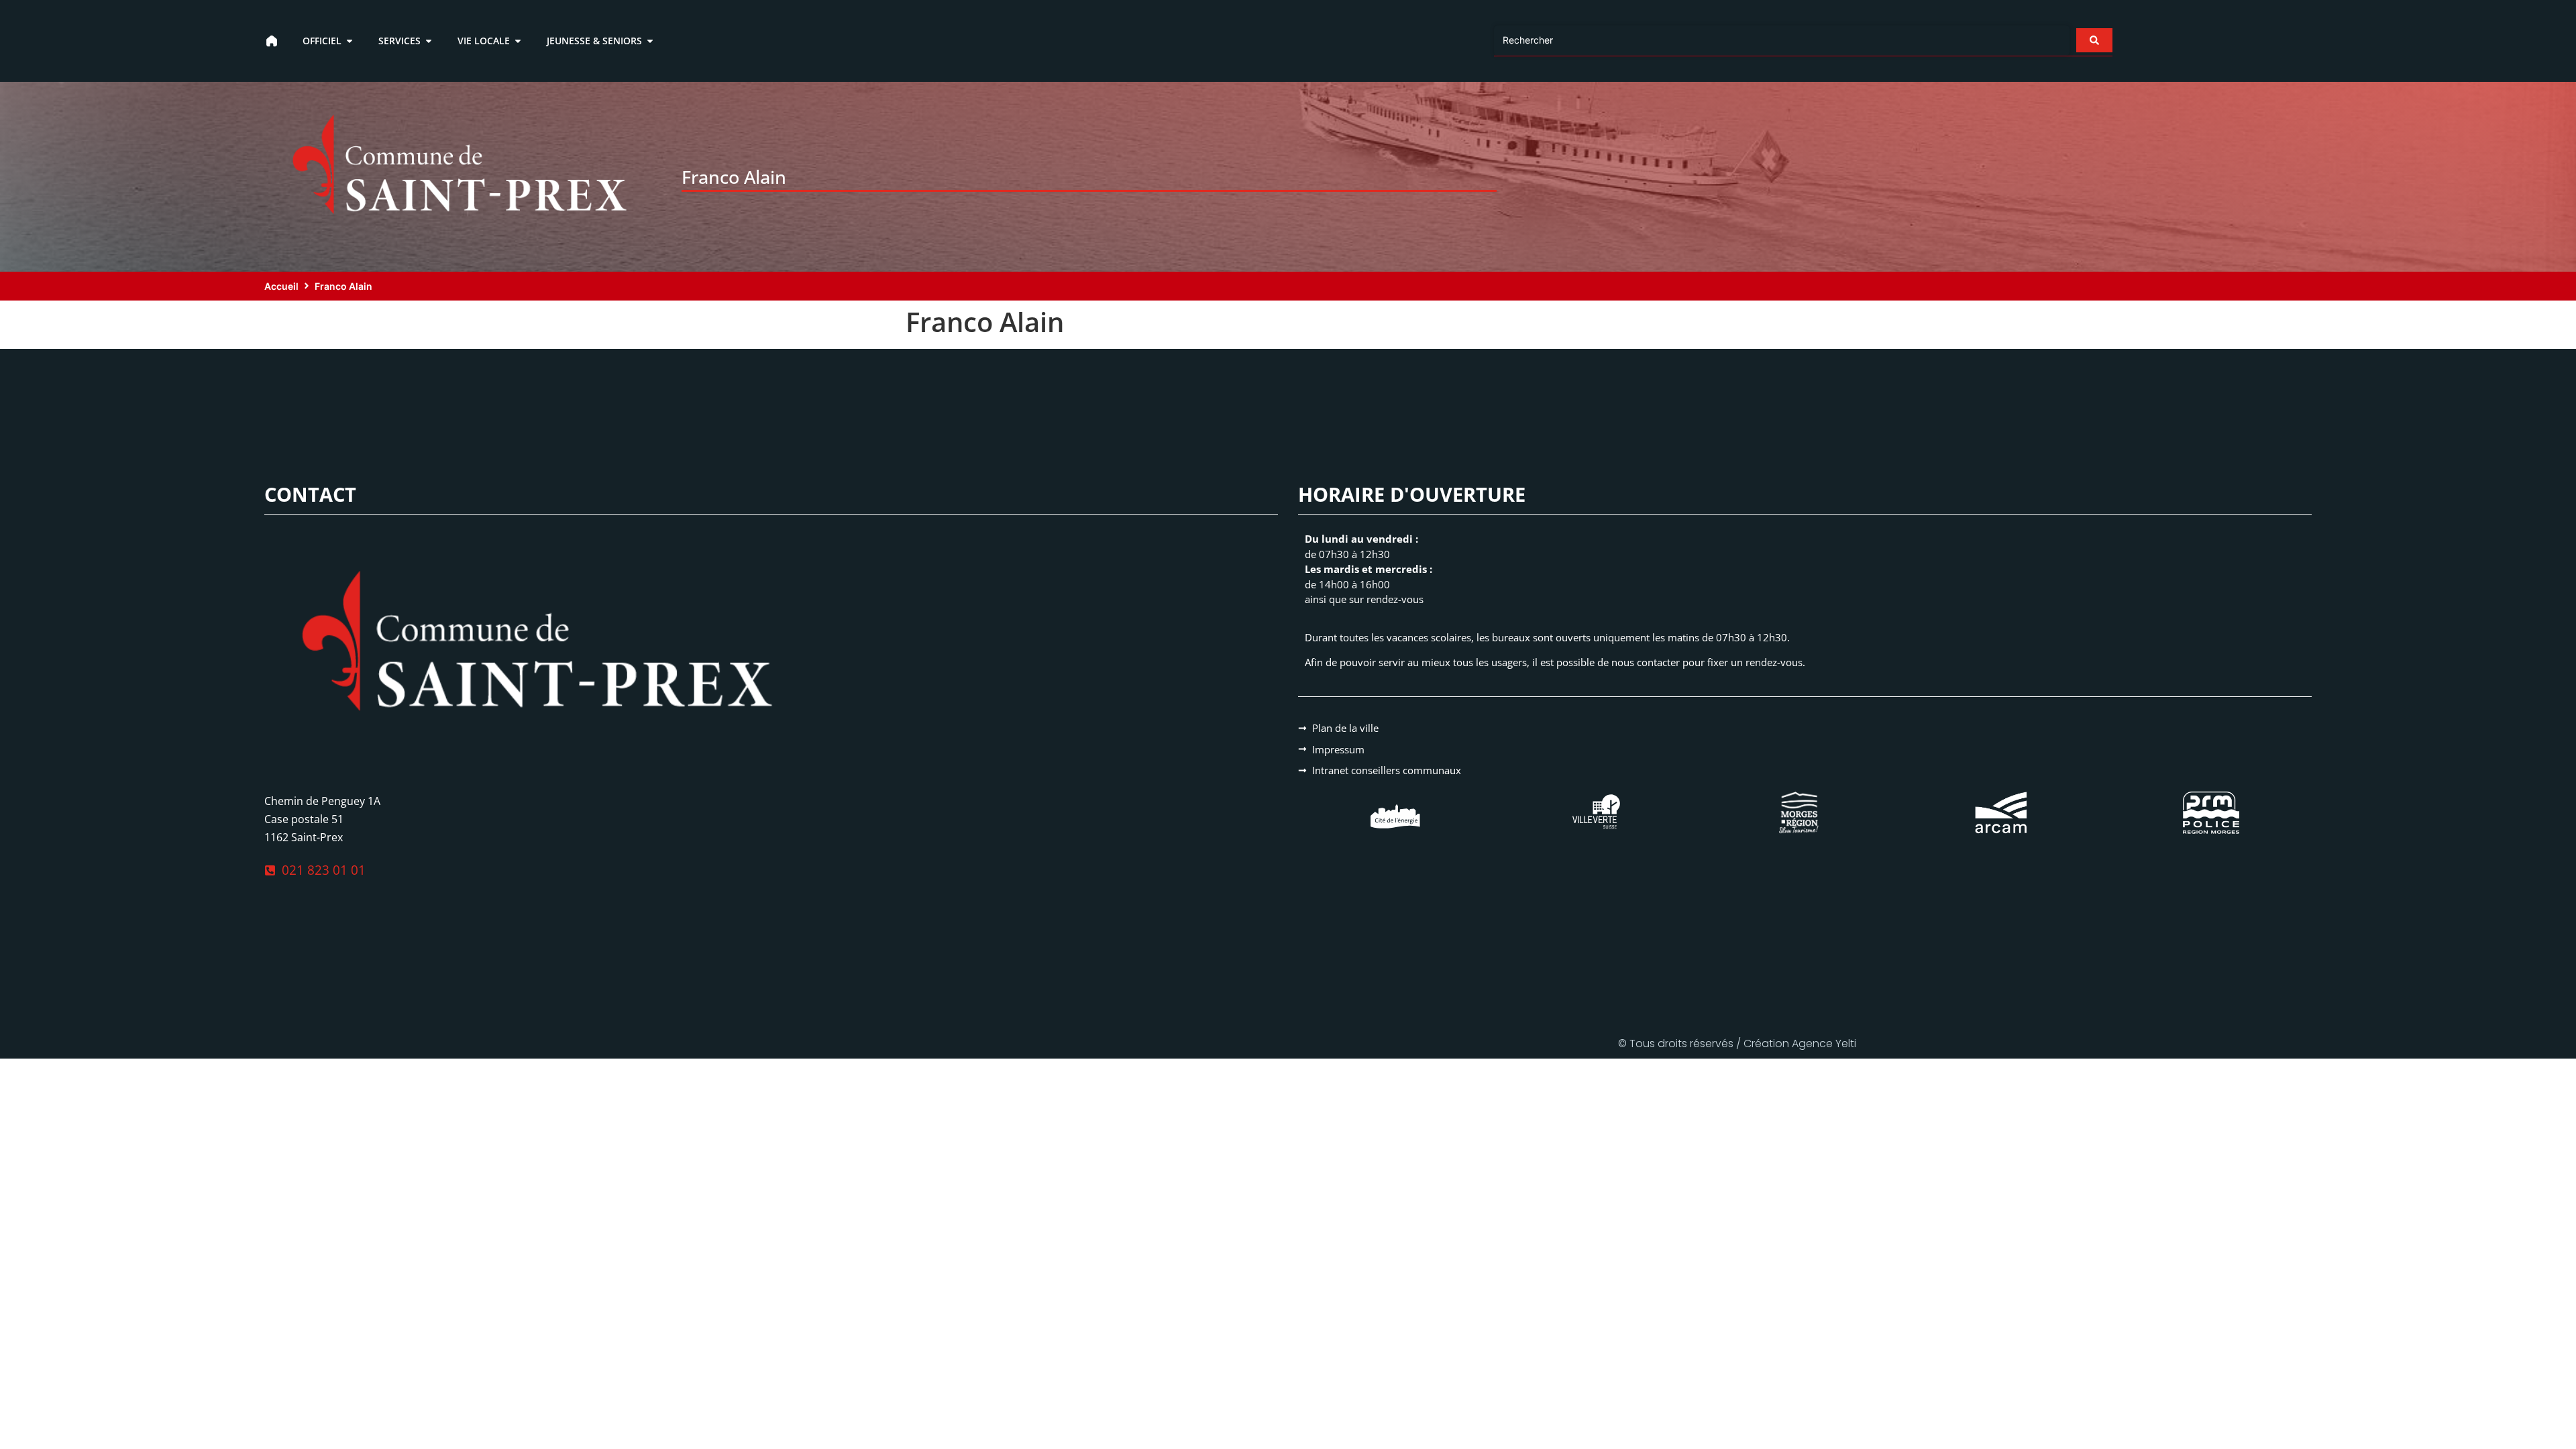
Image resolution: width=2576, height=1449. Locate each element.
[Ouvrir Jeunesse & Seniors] (650, 41)
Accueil (281, 286)
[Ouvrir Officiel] (350, 41)
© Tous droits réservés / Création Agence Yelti (1737, 1043)
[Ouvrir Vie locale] (518, 41)
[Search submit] (2094, 40)
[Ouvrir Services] (429, 41)
